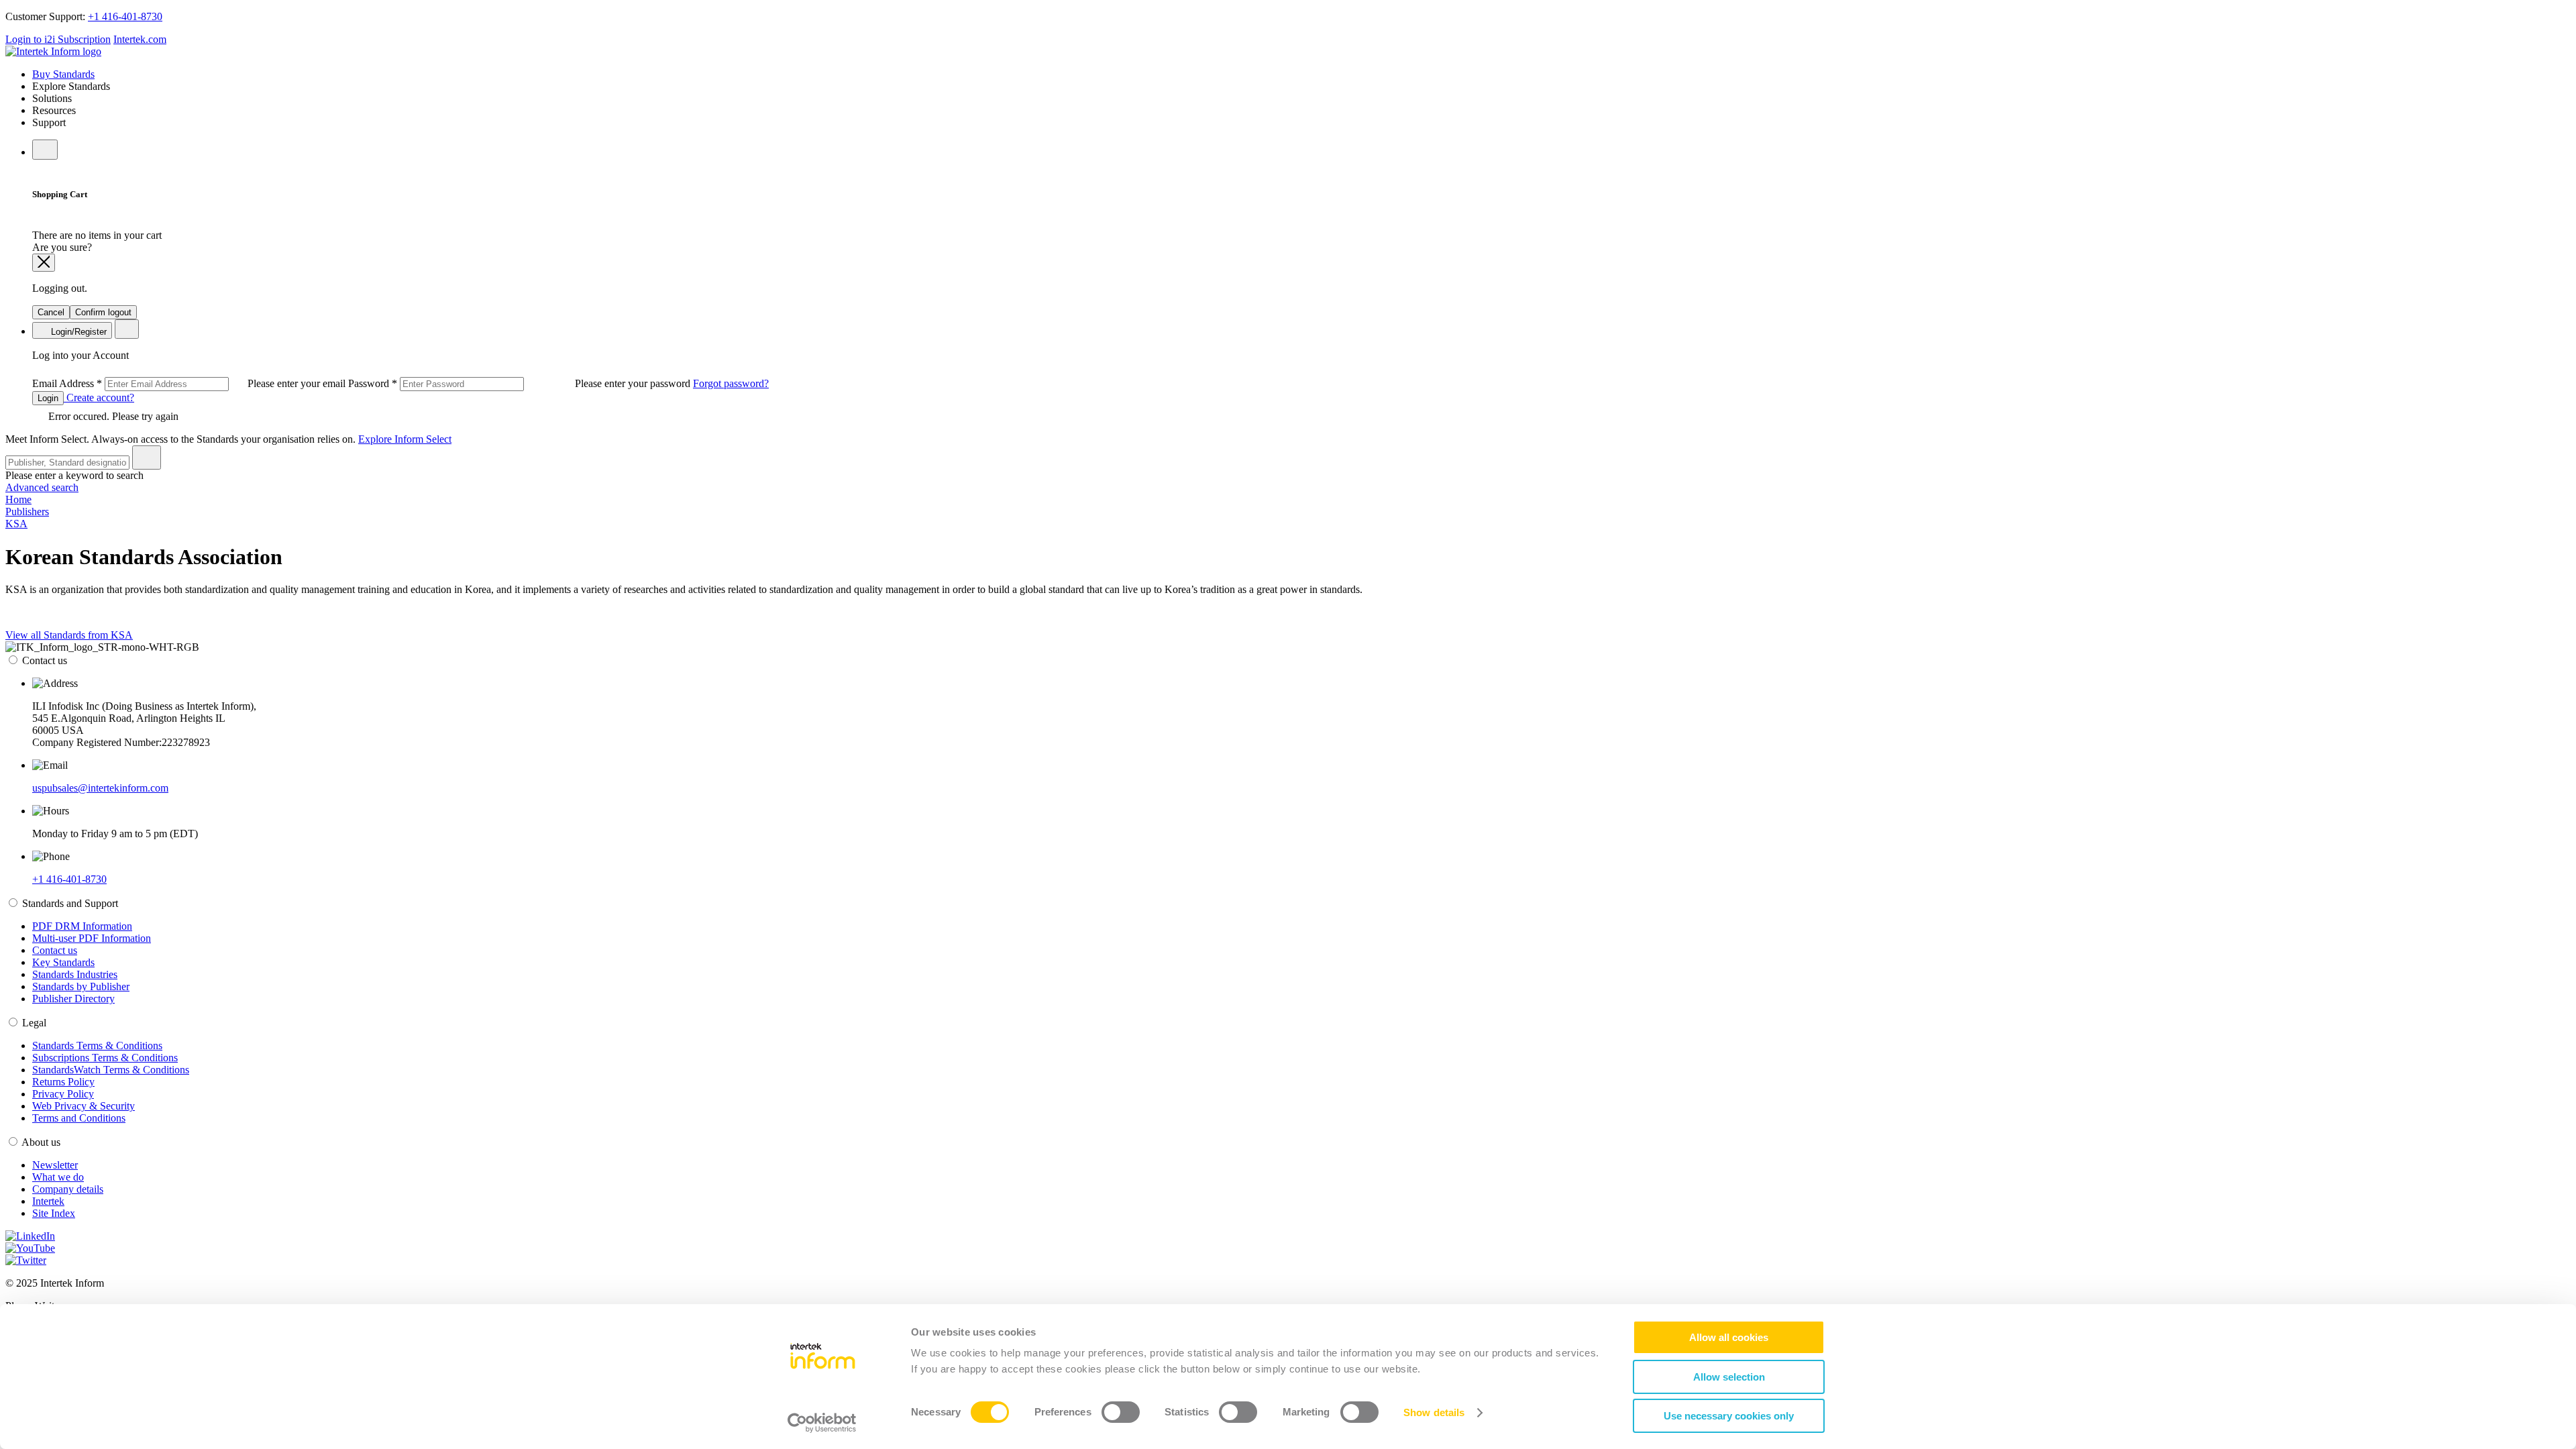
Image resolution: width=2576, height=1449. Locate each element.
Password (521, 383)
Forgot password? (731, 383)
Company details (68, 1189)
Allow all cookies (1729, 1337)
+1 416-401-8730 (125, 16)
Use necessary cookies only (1729, 1416)
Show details (1434, 1412)
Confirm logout (103, 312)
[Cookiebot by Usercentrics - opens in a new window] (822, 1423)
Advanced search (42, 487)
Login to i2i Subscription (58, 39)
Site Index (54, 1213)
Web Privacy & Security (84, 1106)
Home (18, 499)
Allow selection (1729, 1377)
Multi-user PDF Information (92, 938)
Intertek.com (140, 39)
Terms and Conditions (79, 1118)
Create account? (99, 397)
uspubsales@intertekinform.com (100, 788)
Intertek (48, 1201)
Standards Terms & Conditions (97, 1045)
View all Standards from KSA (69, 635)
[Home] (53, 51)
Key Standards (63, 962)
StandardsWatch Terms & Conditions (111, 1070)
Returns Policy (63, 1082)
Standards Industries (75, 974)
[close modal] (44, 263)
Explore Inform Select (405, 439)
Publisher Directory (73, 999)
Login (48, 398)
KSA (16, 524)
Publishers (27, 512)
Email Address (190, 383)
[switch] (1121, 1412)
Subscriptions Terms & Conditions (105, 1058)
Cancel (51, 312)
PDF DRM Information (82, 926)
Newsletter (55, 1165)
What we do (58, 1177)
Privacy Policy (63, 1094)
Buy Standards (63, 74)
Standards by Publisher (81, 986)
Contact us (55, 950)
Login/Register (77, 332)
